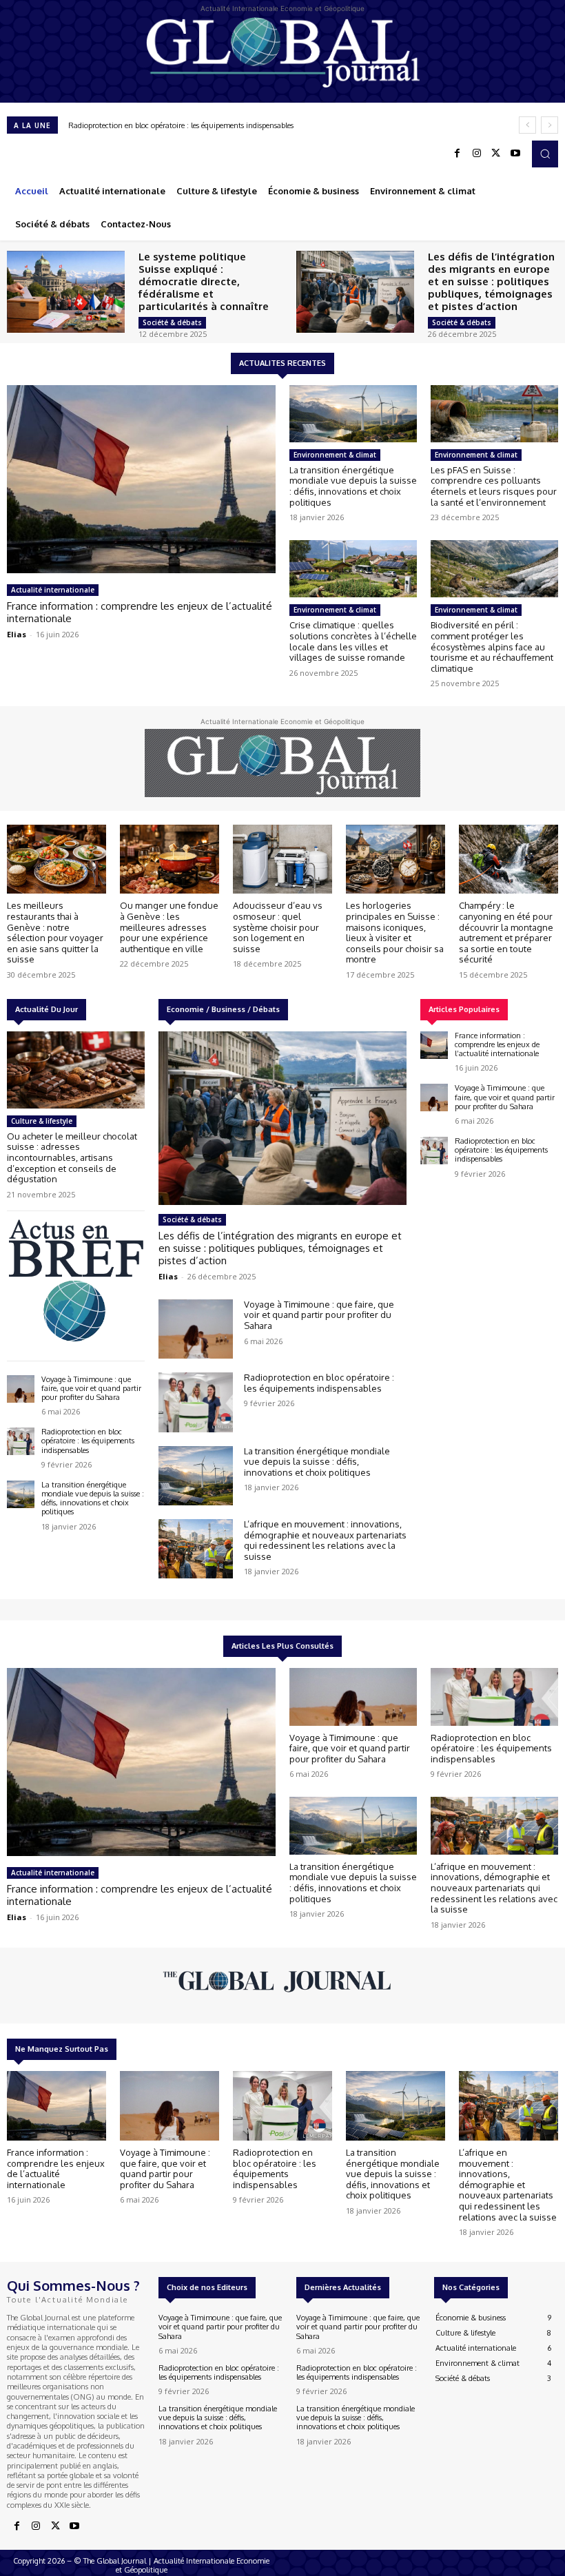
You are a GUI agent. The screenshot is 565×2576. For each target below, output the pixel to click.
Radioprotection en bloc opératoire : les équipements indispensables (88, 1441)
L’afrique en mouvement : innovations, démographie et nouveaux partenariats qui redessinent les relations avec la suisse (325, 1540)
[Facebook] (458, 154)
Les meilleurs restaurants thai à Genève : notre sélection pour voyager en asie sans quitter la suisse (55, 932)
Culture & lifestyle (42, 1121)
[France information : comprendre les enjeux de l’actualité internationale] (141, 479)
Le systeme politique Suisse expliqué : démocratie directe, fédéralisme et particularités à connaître (204, 281)
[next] (549, 125)
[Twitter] (496, 154)
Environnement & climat (335, 455)
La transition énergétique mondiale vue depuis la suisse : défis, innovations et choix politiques (228, 125)
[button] (545, 154)
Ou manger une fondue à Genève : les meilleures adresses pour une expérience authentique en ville (169, 927)
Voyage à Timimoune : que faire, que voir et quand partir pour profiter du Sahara (91, 1388)
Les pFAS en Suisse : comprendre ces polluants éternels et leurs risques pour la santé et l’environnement (494, 486)
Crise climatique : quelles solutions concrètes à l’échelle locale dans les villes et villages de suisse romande (353, 641)
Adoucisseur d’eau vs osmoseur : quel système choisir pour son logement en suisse (278, 927)
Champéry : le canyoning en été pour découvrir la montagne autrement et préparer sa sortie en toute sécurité (506, 932)
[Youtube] (515, 154)
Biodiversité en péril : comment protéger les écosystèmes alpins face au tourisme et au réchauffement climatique (492, 646)
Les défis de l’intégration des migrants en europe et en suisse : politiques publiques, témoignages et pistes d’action (491, 281)
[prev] (527, 125)
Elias (17, 634)
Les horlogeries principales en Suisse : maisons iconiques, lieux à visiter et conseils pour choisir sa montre (395, 932)
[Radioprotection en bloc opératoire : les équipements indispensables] (21, 1441)
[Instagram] (477, 154)
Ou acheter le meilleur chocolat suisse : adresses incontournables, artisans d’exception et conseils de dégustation (72, 1157)
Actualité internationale (53, 590)
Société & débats (172, 322)
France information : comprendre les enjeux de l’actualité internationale (140, 612)
